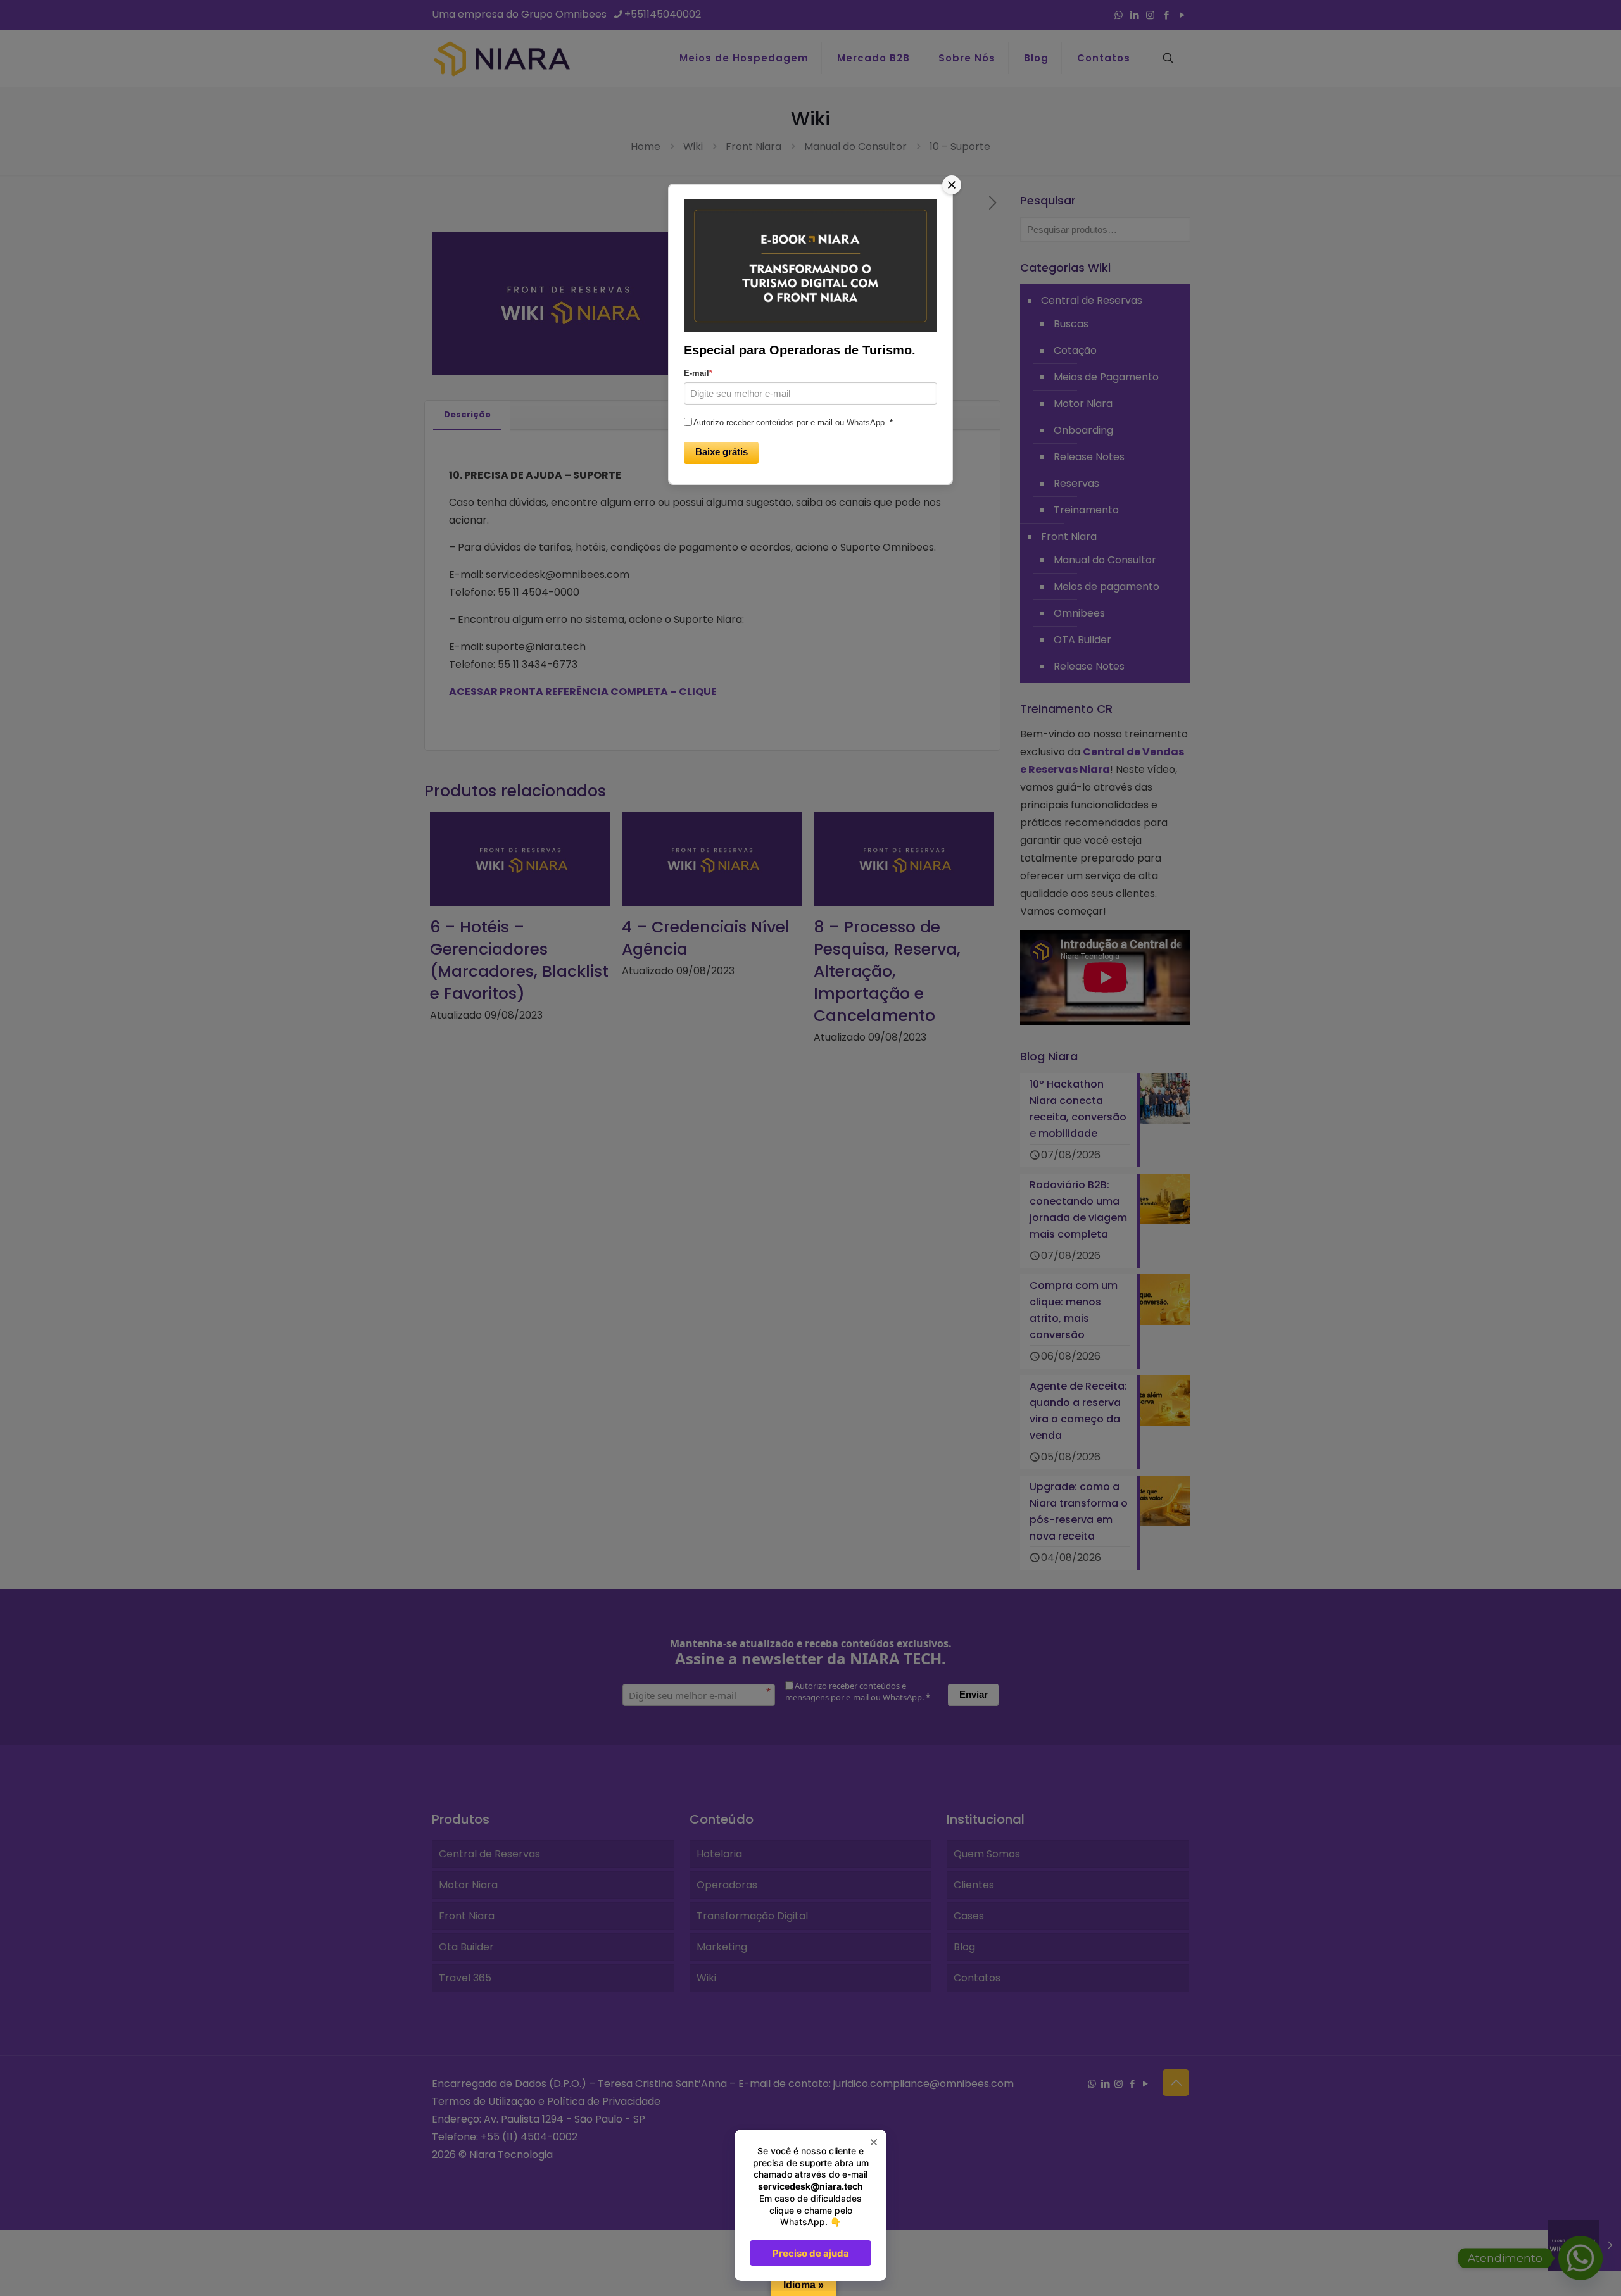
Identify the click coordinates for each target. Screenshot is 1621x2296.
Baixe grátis (722, 452)
